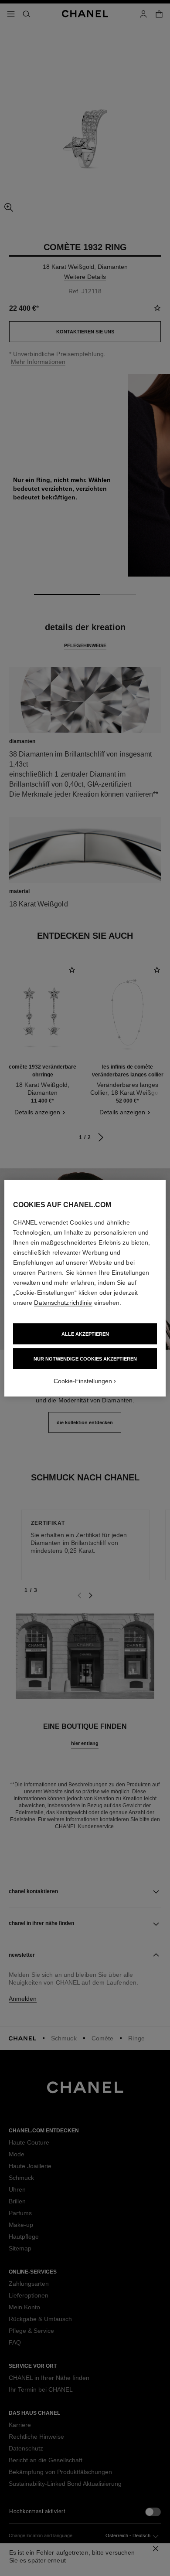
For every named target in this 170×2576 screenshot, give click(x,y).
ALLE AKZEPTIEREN (85, 1334)
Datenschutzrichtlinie (63, 1302)
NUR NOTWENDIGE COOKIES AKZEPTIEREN (85, 1358)
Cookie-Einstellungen (83, 1381)
